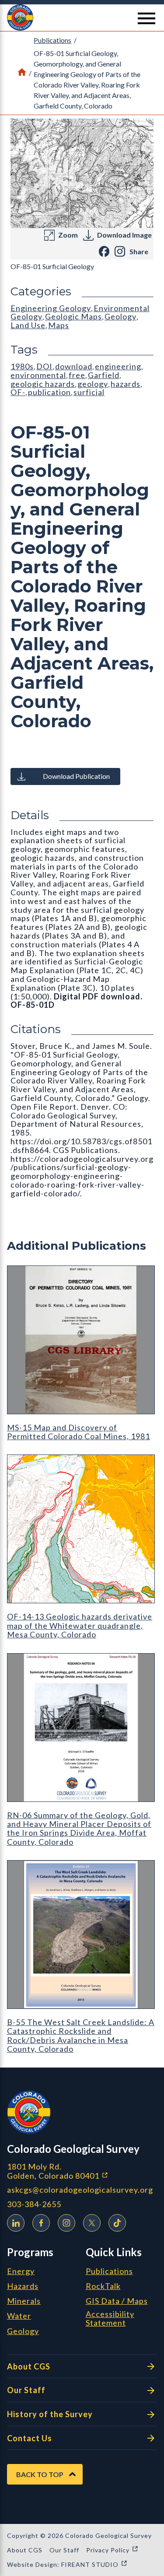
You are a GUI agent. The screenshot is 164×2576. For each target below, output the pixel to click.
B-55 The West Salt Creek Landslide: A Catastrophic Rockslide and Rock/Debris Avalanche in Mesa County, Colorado (81, 2035)
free (77, 375)
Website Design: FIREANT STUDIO (67, 2564)
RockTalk (103, 2286)
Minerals (24, 2301)
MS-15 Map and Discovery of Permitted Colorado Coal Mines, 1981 (79, 1432)
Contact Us (30, 2438)
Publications (52, 40)
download (74, 366)
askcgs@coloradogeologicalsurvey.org (80, 2190)
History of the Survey (50, 2414)
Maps (59, 325)
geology (93, 384)
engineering (118, 366)
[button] (82, 18)
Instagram (66, 2223)
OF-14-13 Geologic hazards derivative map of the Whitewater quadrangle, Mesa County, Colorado (80, 1625)
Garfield (104, 375)
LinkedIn (16, 2223)
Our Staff (26, 2390)
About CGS (29, 2366)
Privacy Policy (112, 2550)
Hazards (23, 2286)
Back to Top (40, 2474)
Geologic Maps (73, 316)
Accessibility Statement (110, 2319)
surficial (89, 392)
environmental (38, 375)
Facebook (41, 2223)
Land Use (28, 325)
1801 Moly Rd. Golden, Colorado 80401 (82, 2171)
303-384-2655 (34, 2204)
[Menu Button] (147, 18)
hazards (126, 384)
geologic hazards (43, 384)
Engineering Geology (51, 308)
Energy (21, 2271)
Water (19, 2316)
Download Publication (76, 776)
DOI (44, 366)
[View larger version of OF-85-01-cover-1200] (82, 173)
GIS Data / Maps (117, 2301)
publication (49, 392)
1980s (22, 366)
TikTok (117, 2223)
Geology (120, 316)
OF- (18, 392)
